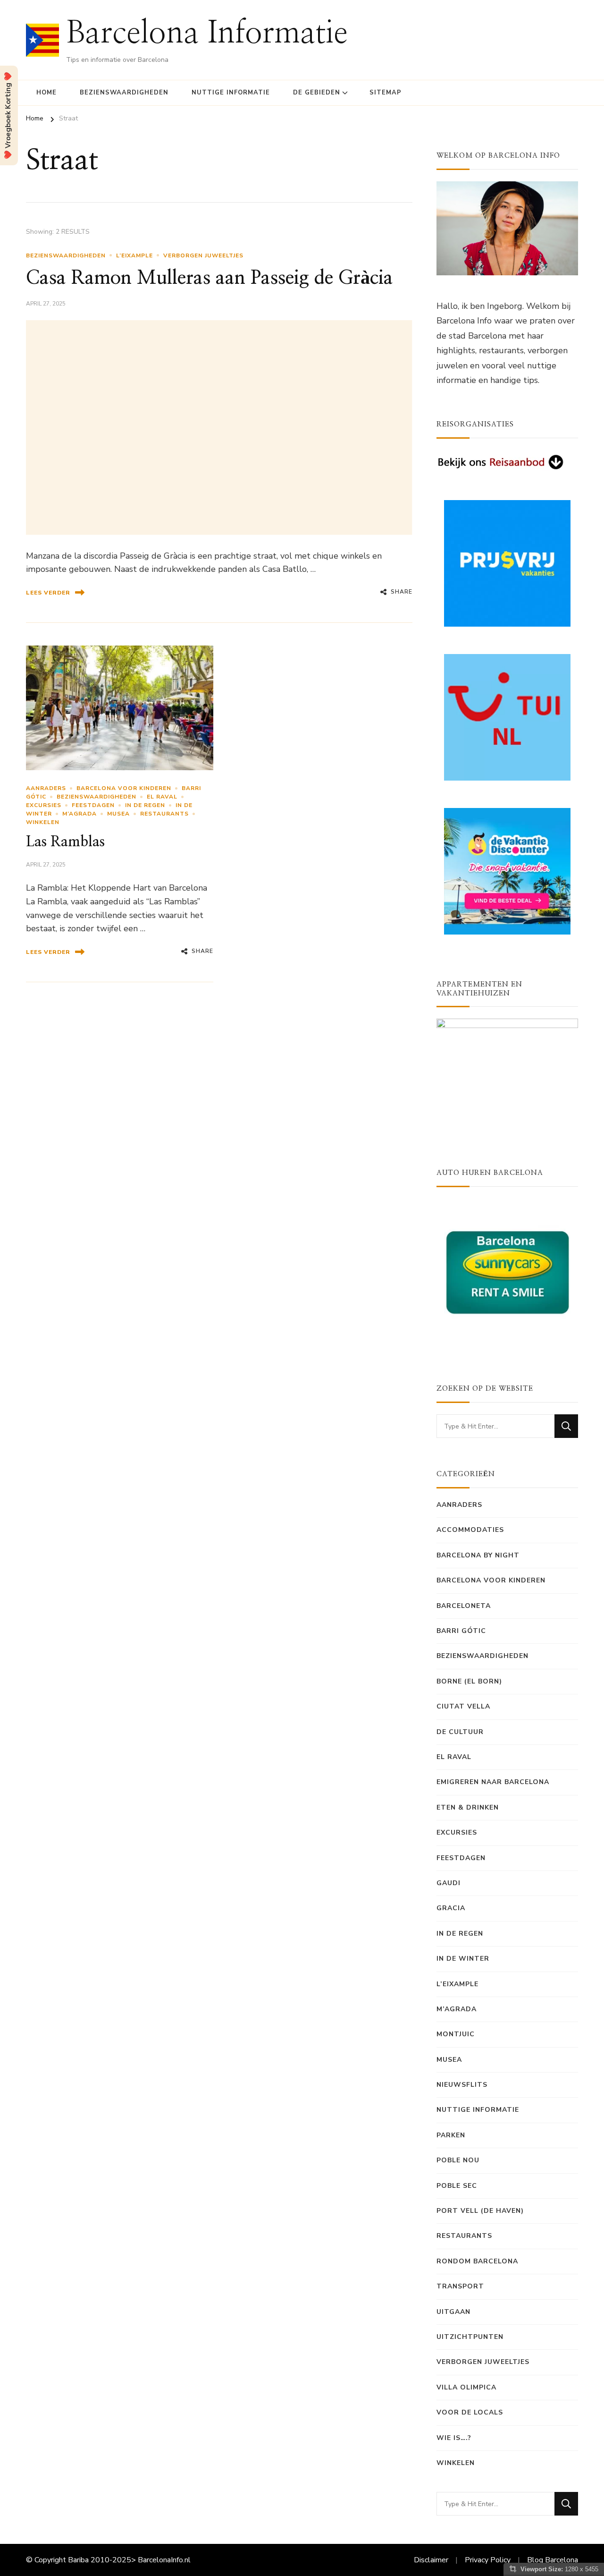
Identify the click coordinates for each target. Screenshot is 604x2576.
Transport (460, 2286)
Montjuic (456, 2034)
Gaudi (449, 1883)
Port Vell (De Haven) (480, 2211)
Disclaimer (431, 2560)
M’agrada (80, 814)
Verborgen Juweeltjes (203, 255)
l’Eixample (134, 255)
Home (46, 93)
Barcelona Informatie (207, 34)
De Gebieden (317, 93)
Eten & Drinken (468, 1807)
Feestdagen (93, 805)
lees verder (48, 593)
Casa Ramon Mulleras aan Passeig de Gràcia (210, 278)
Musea (118, 814)
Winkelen (43, 822)
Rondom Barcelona (477, 2261)
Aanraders (46, 788)
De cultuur (460, 1732)
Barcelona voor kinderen (124, 788)
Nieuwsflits (462, 2085)
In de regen (145, 805)
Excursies (44, 805)
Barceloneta (464, 1606)
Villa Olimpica (466, 2387)
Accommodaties (470, 1530)
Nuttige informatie (231, 93)
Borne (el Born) (469, 1681)
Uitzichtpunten (470, 2337)
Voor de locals (470, 2412)
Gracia (451, 1908)
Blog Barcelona (553, 2560)
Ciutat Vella (463, 1706)
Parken (451, 2135)
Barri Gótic (461, 1631)
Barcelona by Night (478, 1555)
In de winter (463, 1959)
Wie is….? (454, 2438)
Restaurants (164, 814)
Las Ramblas (65, 842)
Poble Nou (458, 2160)
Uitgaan (453, 2312)
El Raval (162, 797)
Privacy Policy (488, 2560)
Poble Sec (457, 2186)
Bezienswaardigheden (124, 93)
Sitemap (386, 93)
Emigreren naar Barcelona (493, 1782)
